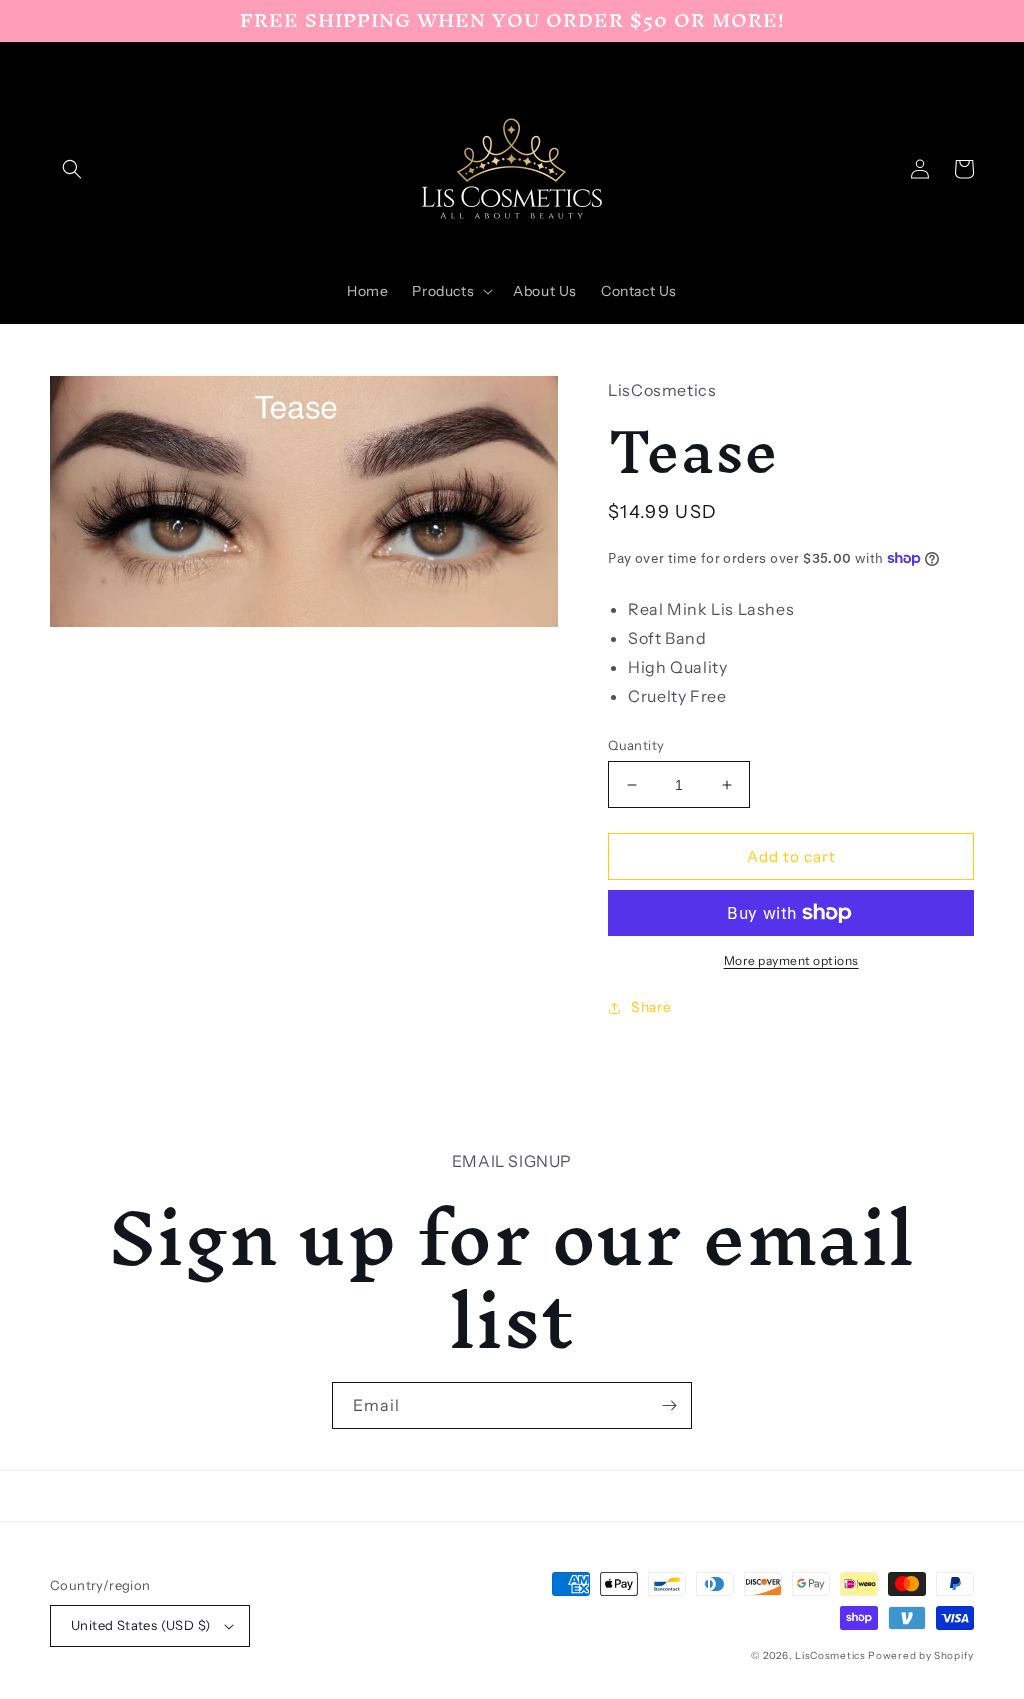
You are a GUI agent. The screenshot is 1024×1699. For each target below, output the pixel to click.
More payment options (791, 960)
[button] (72, 169)
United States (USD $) (140, 1625)
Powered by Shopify (921, 1655)
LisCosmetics (830, 1655)
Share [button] (651, 1007)
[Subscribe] (669, 1405)
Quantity (636, 745)
